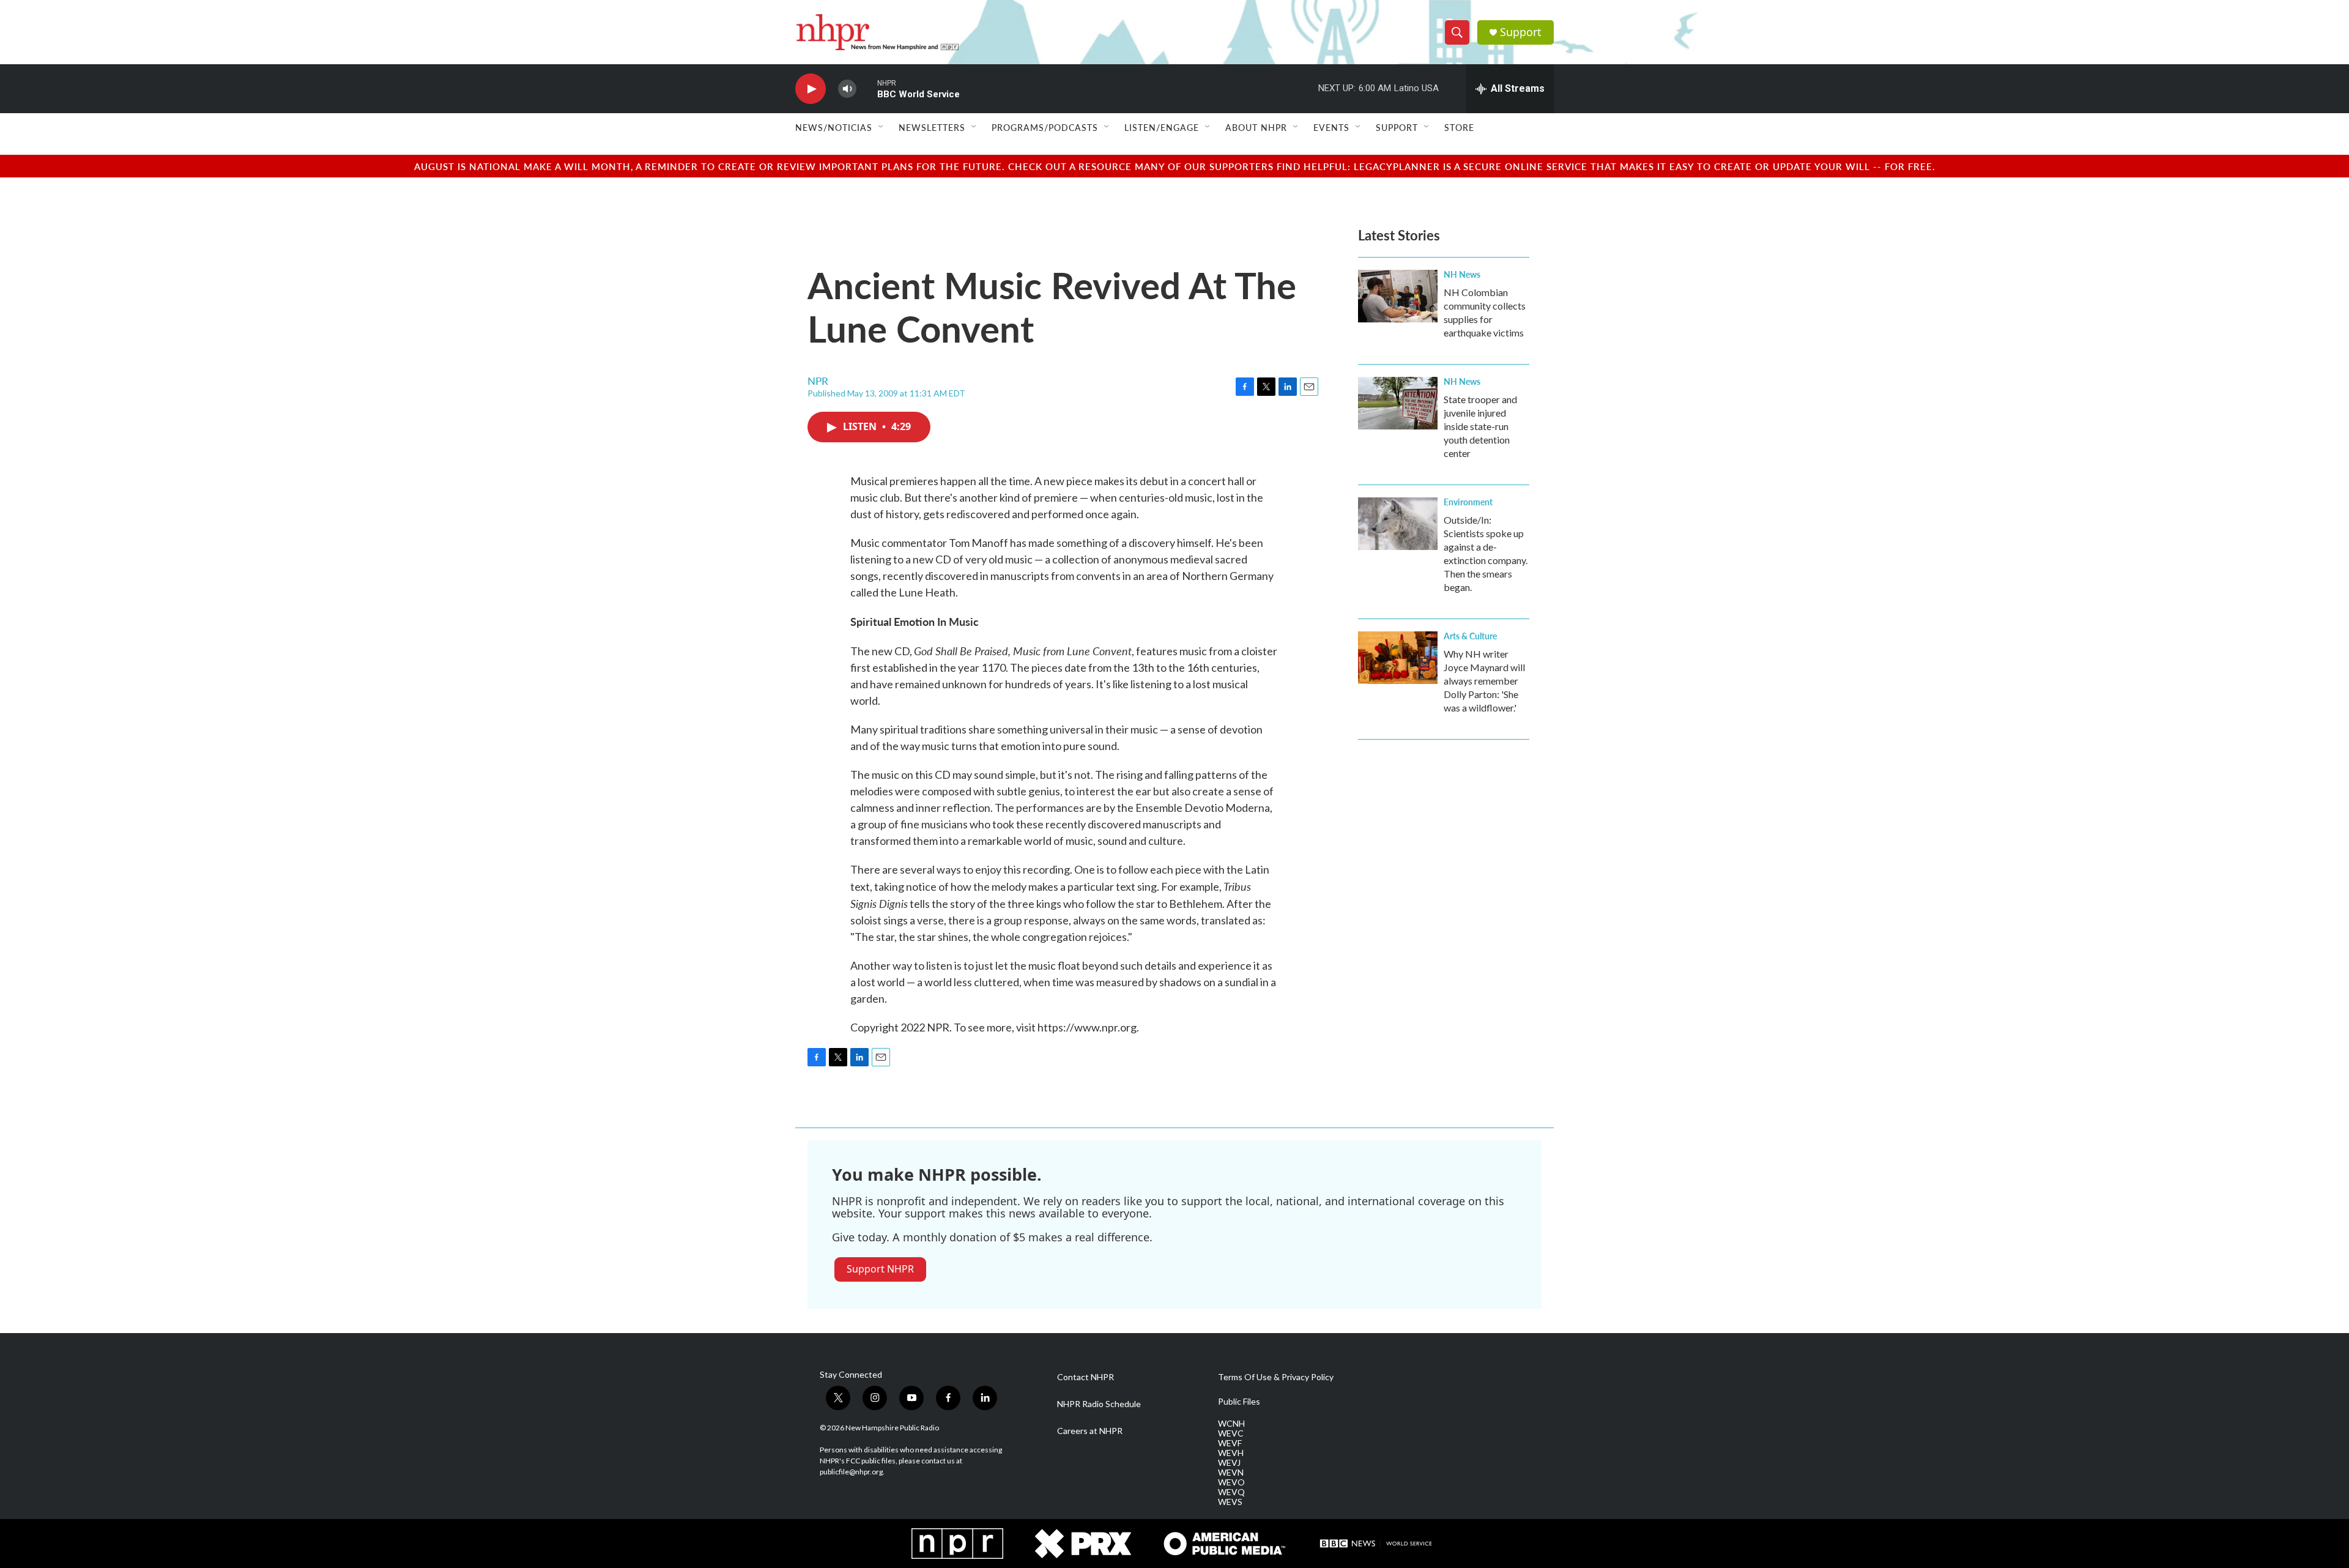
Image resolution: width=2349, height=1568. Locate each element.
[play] (811, 89)
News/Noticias (834, 127)
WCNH (1231, 1424)
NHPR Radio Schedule (1099, 1404)
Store (1459, 127)
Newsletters (932, 127)
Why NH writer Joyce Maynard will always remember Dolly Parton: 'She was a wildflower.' (1484, 681)
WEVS (1230, 1502)
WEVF (1230, 1443)
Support (1521, 32)
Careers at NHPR (1090, 1431)
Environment (1468, 502)
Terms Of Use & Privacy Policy (1276, 1377)
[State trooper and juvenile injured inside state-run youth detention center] (1398, 403)
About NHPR (1256, 127)
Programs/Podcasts (1045, 127)
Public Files (1239, 1402)
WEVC (1231, 1433)
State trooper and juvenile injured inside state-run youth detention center (1480, 426)
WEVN (1231, 1473)
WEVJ (1229, 1463)
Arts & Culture (1470, 636)
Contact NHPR (1085, 1377)
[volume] (847, 89)
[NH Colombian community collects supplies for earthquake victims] (1398, 296)
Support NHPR (880, 1269)
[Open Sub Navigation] (881, 127)
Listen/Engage (1162, 127)
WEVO (1231, 1482)
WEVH (1231, 1453)
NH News (1462, 274)
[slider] (867, 88)
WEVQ (1231, 1492)
